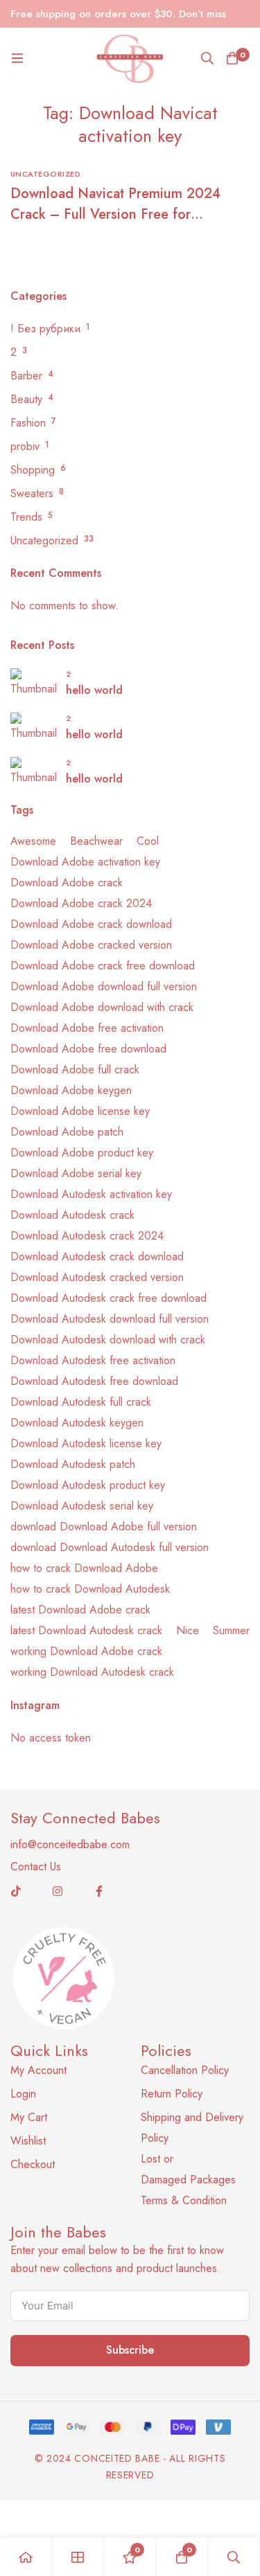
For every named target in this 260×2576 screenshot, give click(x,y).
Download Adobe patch (67, 1132)
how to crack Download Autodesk (90, 1589)
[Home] (26, 2557)
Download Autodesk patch (73, 1464)
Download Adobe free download (88, 1049)
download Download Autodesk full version (110, 1547)
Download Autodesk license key (86, 1443)
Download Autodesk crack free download (109, 1298)
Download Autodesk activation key (91, 1194)
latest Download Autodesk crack (86, 1630)
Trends (26, 517)
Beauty (26, 399)
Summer (231, 1630)
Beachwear (96, 841)
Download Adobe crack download (91, 924)
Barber (26, 376)
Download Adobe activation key (85, 862)
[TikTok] (16, 1891)
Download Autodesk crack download (97, 1256)
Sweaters (32, 493)
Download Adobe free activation (87, 1028)
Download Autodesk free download (94, 1381)
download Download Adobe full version (104, 1527)
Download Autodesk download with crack (108, 1340)
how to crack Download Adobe (84, 1568)
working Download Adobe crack (86, 1651)
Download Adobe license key (80, 1111)
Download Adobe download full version (104, 986)
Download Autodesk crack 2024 (87, 1236)
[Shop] (78, 2557)
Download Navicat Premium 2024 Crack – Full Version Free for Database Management (115, 214)
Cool (148, 841)
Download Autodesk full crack (81, 1402)
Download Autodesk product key (88, 1485)
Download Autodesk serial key (82, 1506)
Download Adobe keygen (71, 1090)
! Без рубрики (45, 329)
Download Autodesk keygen (77, 1423)
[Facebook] (99, 1891)
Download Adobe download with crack (102, 1007)
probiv (25, 446)
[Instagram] (58, 1891)
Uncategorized (44, 540)
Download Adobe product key (82, 1153)
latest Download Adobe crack (80, 1610)
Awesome (33, 841)
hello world (94, 690)
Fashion (28, 423)
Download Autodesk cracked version (97, 1277)
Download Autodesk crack (72, 1215)
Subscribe (130, 2350)
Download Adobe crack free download (103, 966)
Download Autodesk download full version (110, 1319)
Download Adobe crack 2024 (81, 903)
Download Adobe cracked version (91, 945)
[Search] (207, 58)
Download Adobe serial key (76, 1173)
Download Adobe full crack (75, 1070)
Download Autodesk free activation (93, 1360)
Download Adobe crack (67, 883)
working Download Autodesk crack (92, 1672)
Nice (188, 1630)
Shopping (33, 470)
